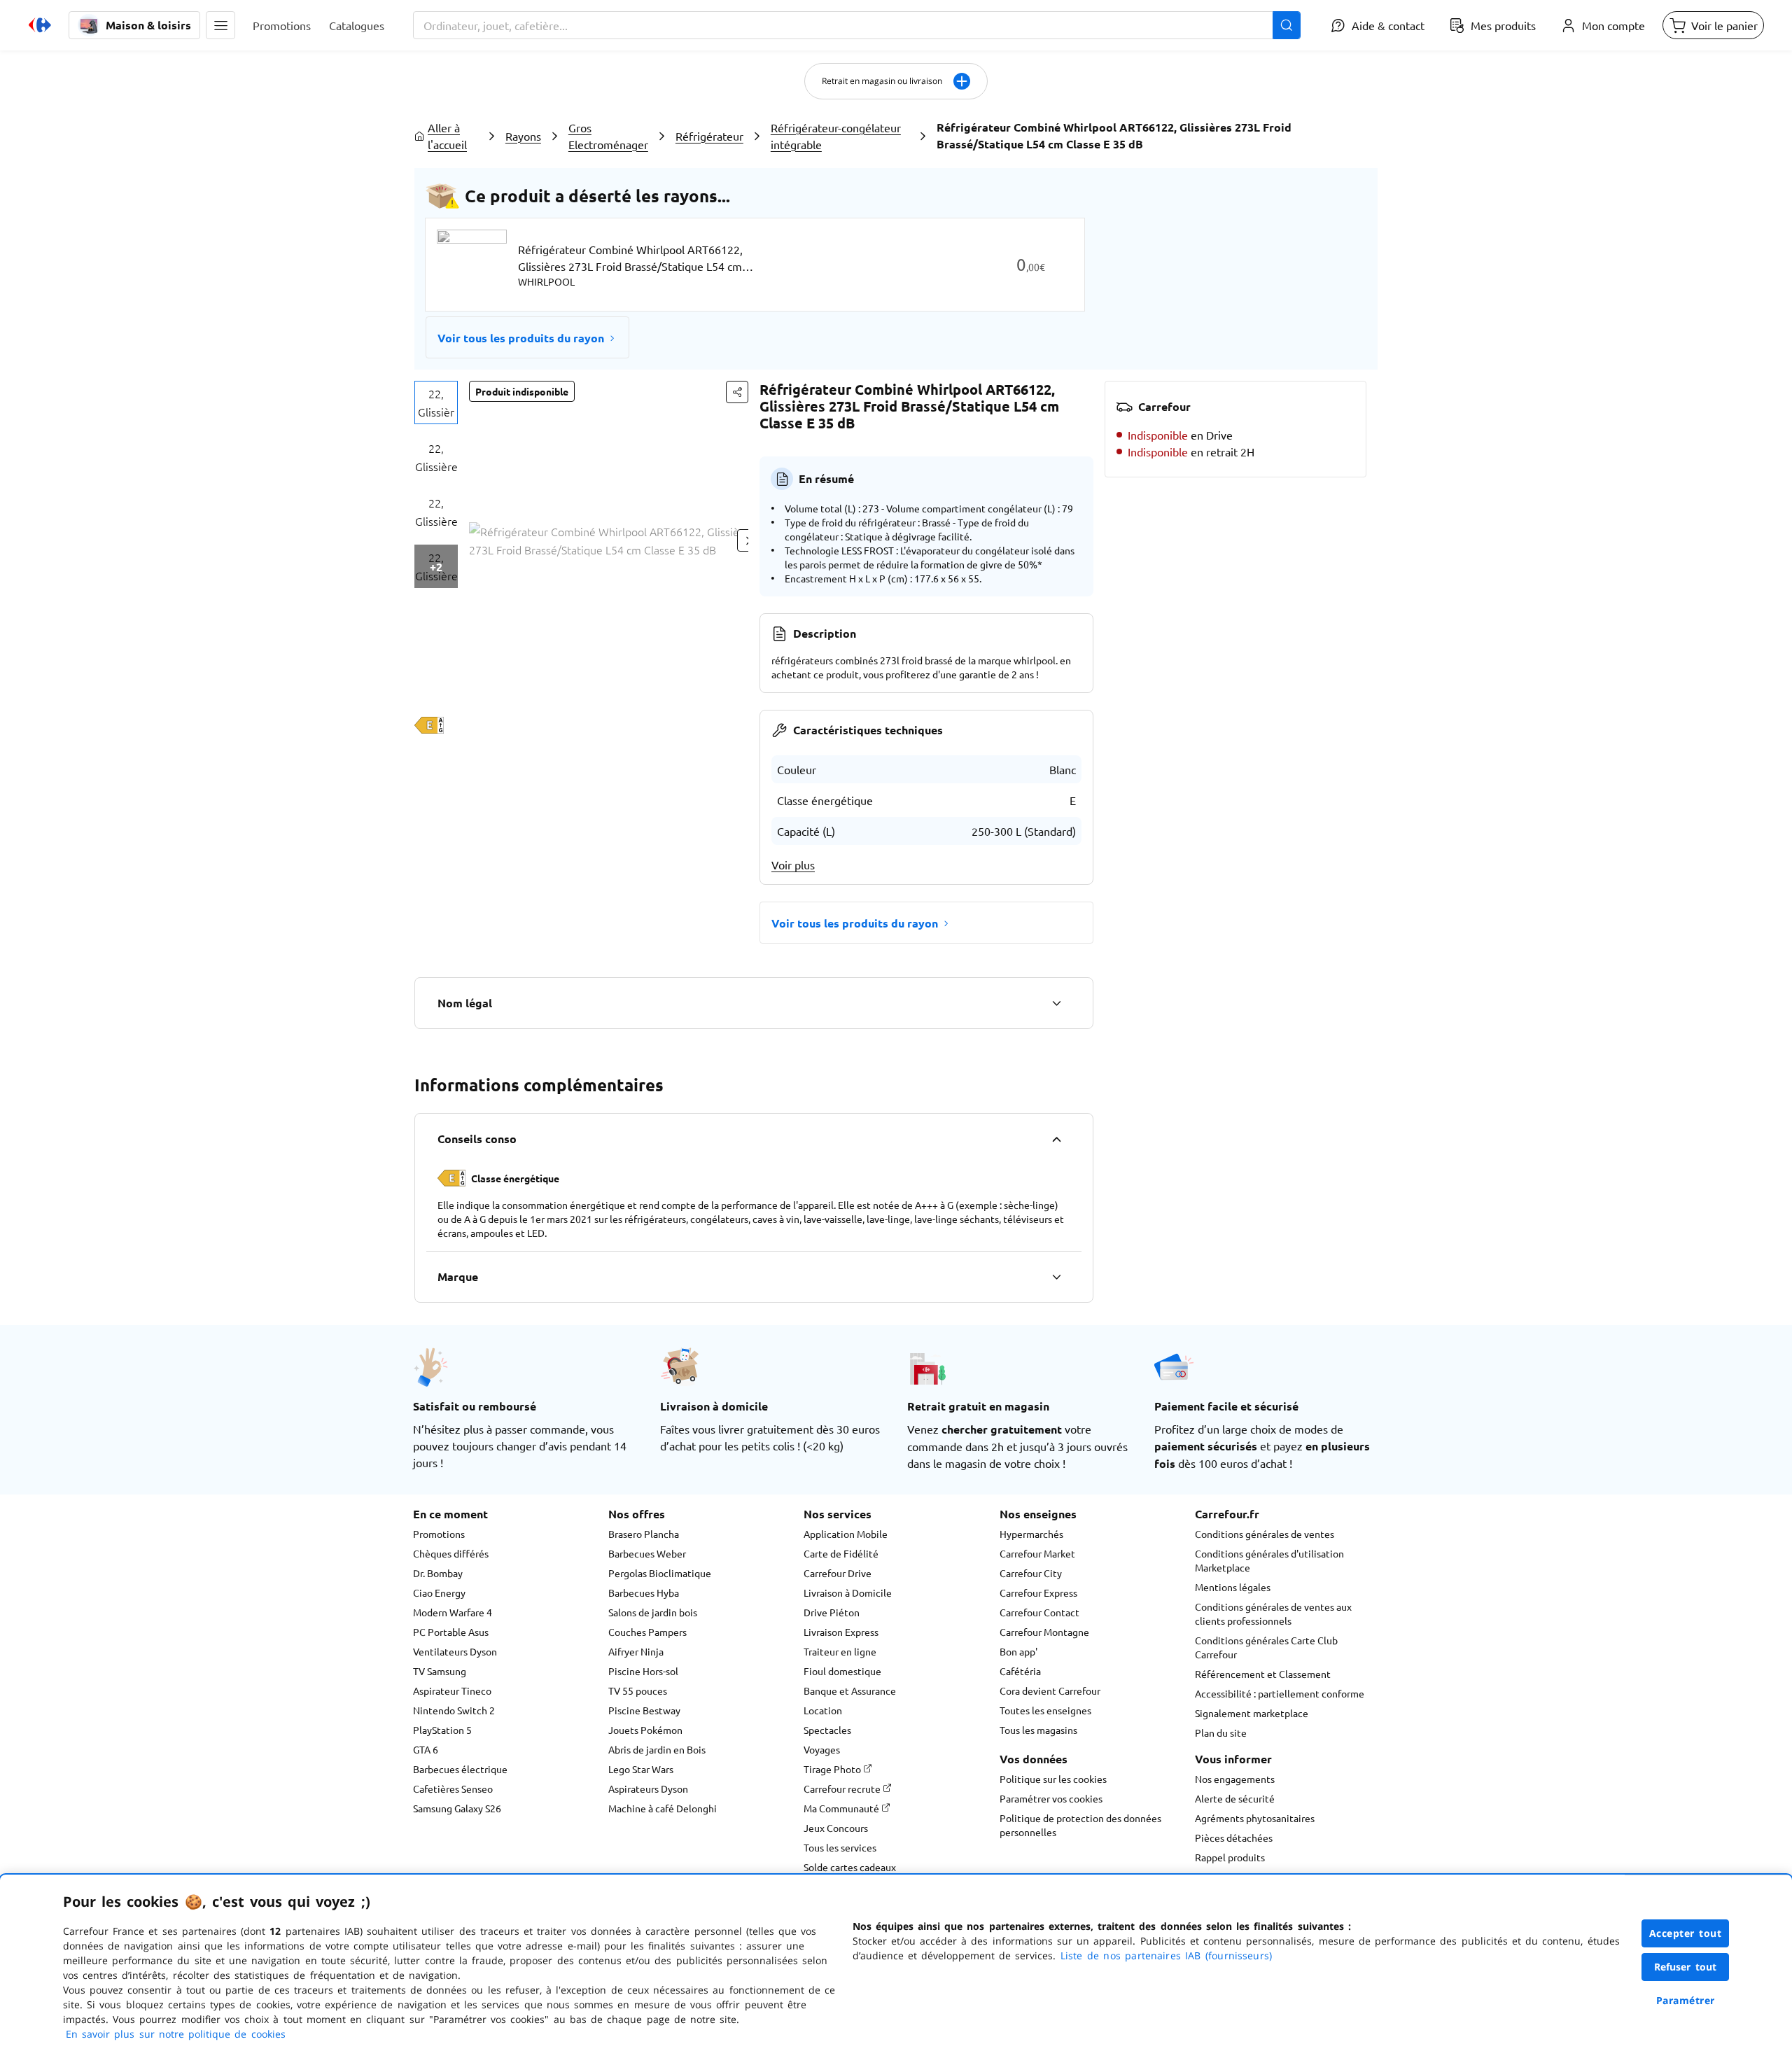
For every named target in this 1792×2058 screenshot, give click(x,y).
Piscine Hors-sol (643, 1671)
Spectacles (827, 1730)
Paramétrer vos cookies (1051, 1798)
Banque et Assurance (850, 1690)
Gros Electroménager (608, 136)
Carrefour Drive (838, 1573)
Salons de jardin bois (653, 1612)
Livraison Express (841, 1632)
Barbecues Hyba (644, 1592)
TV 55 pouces (638, 1690)
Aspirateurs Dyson (648, 1788)
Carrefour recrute (843, 1788)
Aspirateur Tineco (452, 1690)
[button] (220, 25)
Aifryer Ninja (636, 1651)
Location (823, 1710)
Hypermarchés (1031, 1534)
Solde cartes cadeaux (850, 1867)
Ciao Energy (439, 1592)
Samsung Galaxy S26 (457, 1808)
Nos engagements (1235, 1779)
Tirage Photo (833, 1769)
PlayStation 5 (442, 1730)
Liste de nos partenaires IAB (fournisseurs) (1166, 1955)
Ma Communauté (842, 1808)
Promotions (439, 1534)
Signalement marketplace (1252, 1713)
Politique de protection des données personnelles (1080, 1825)
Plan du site (1221, 1732)
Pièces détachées (1234, 1837)
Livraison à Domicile (848, 1592)
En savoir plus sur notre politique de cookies (176, 2034)
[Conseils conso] (1056, 1139)
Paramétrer (1686, 2000)
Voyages (822, 1749)
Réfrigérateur (709, 136)
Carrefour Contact (1039, 1612)
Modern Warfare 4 (453, 1612)
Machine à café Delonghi (663, 1808)
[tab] (436, 402)
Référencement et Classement (1263, 1674)
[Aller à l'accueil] (40, 25)
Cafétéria (1020, 1671)
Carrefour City (1031, 1573)
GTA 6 (426, 1749)
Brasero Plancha (644, 1534)
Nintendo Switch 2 (454, 1710)
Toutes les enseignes (1045, 1710)
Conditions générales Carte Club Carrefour (1266, 1647)
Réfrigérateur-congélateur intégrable (836, 136)
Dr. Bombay (438, 1573)
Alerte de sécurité (1235, 1798)
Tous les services (840, 1847)
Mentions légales (1233, 1587)
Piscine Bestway (644, 1710)
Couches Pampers (647, 1632)
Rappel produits (1230, 1857)
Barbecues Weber (647, 1553)
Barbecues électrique (460, 1769)
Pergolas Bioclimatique (660, 1573)
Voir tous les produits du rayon (521, 338)
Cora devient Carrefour (1050, 1690)
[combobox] (857, 25)
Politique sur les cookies (1053, 1779)
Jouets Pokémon (645, 1730)
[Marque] (1056, 1277)
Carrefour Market (1037, 1553)
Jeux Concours (836, 1828)
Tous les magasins (1038, 1730)
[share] (737, 392)
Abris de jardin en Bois (657, 1749)
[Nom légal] (1056, 1003)
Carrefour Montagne (1044, 1632)
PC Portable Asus (451, 1632)
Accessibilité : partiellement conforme (1280, 1693)
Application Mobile (846, 1534)
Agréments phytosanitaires (1255, 1818)
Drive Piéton (832, 1612)
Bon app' (1018, 1651)
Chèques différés (451, 1553)
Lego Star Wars (641, 1769)
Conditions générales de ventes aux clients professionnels (1273, 1613)
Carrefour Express (1038, 1592)
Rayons (523, 136)
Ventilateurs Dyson (455, 1651)
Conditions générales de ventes (1265, 1534)
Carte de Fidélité (841, 1553)
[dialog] (896, 1966)
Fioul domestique (842, 1671)
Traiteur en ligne (840, 1651)
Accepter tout (1686, 1933)
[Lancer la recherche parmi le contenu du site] (1287, 25)
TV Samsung (440, 1671)
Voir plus (793, 864)
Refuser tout (1686, 1967)
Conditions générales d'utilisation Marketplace (1269, 1560)
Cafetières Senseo (453, 1788)
